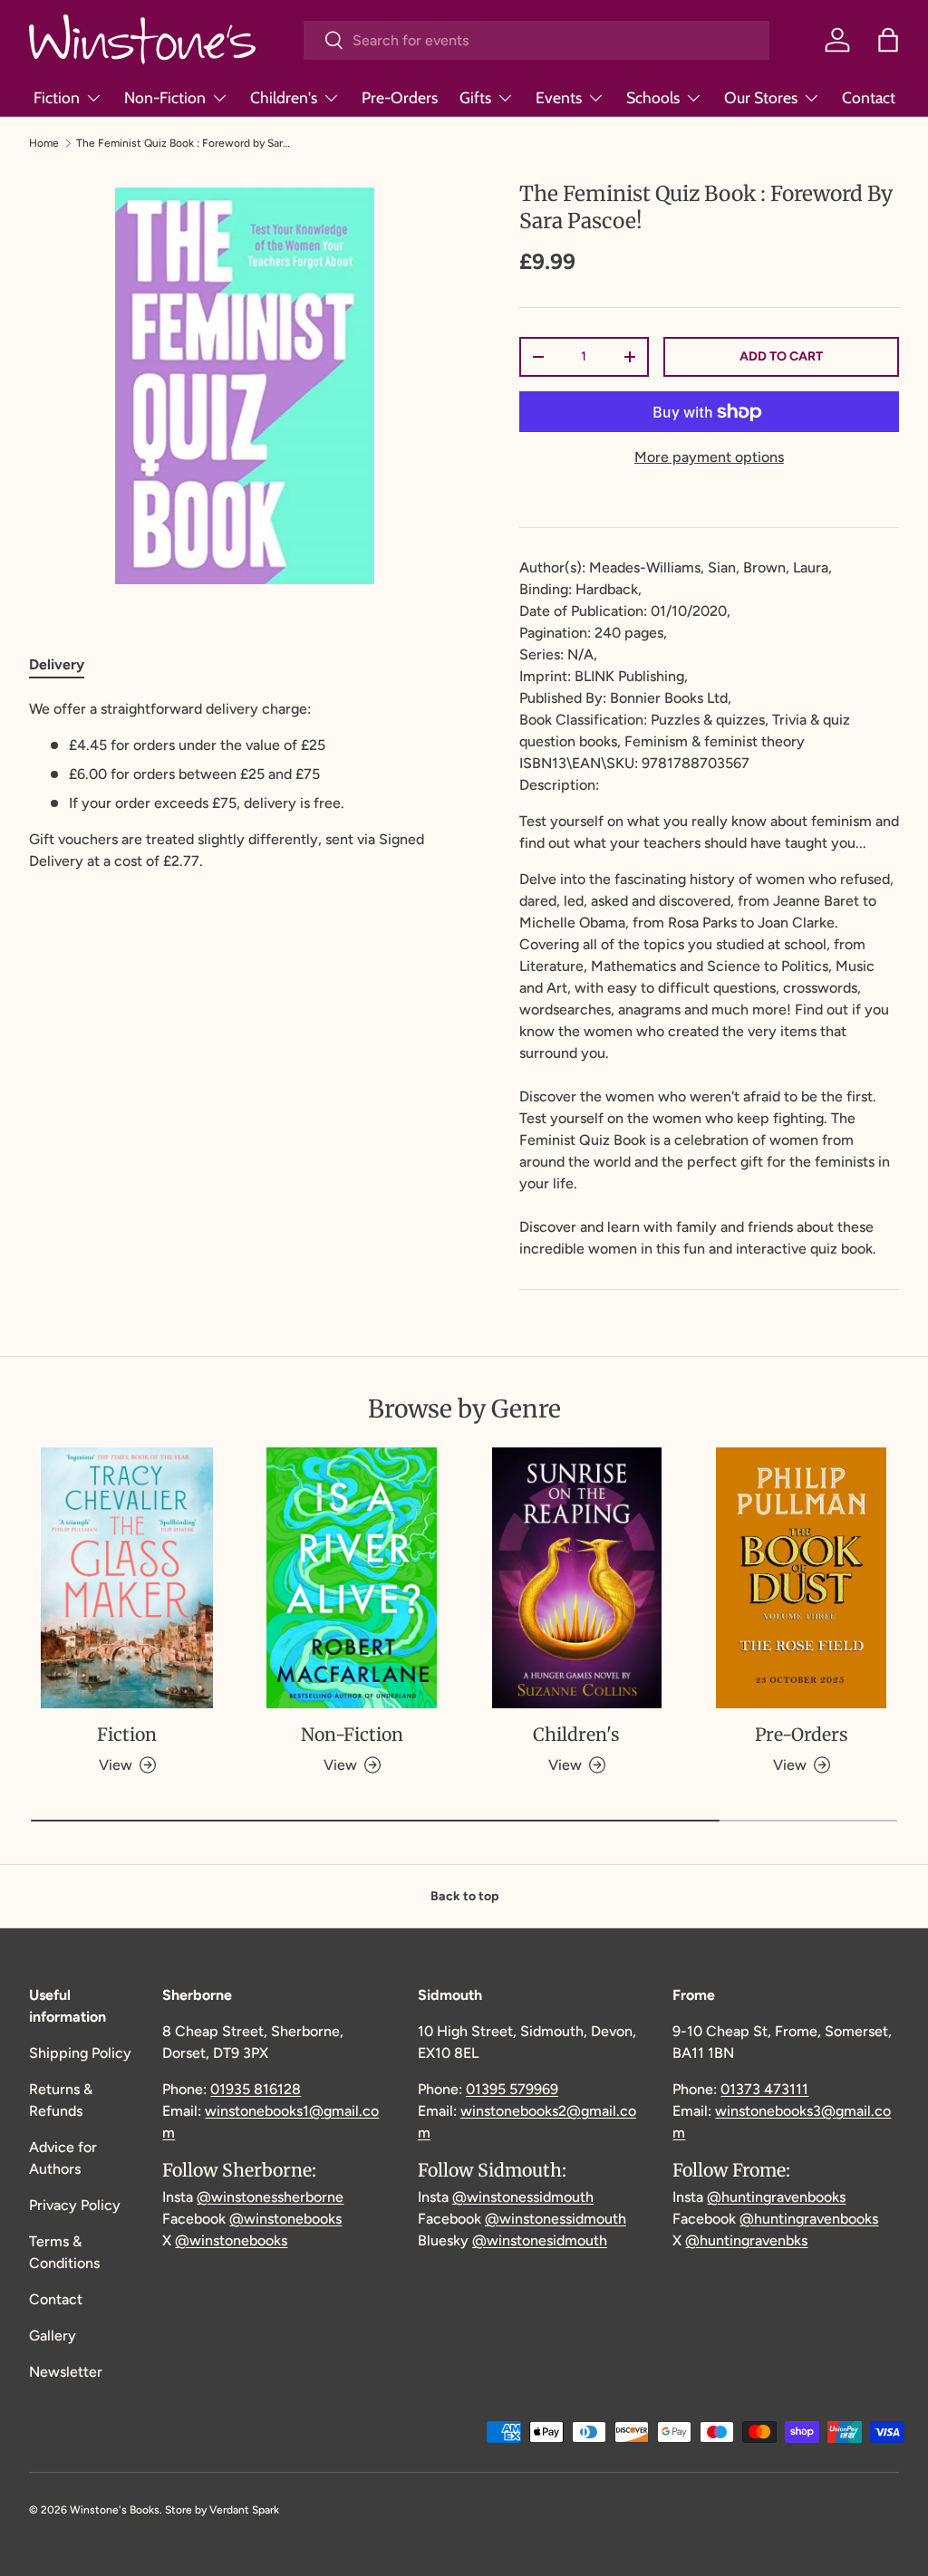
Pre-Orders (400, 97)
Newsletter (66, 2372)
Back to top (464, 1896)
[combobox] (536, 40)
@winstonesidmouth (540, 2240)
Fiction (127, 1735)
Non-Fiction (352, 1735)
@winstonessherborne (270, 2197)
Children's (576, 1735)
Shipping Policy (80, 2053)
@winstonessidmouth (523, 2197)
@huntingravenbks (746, 2240)
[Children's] (576, 1578)
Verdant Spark (244, 2510)
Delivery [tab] (57, 664)
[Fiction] (127, 1578)
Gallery (53, 2336)
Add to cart (781, 356)
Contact (869, 97)
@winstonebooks (285, 2219)
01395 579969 (512, 2089)
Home (44, 143)
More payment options (709, 457)
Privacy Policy (75, 2205)
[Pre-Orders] (801, 1578)
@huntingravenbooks (776, 2197)
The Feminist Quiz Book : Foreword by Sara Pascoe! (185, 143)
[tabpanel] (245, 785)
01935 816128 (256, 2089)
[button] (888, 40)
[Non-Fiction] (352, 1578)
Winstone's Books (115, 2510)
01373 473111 (764, 2089)
